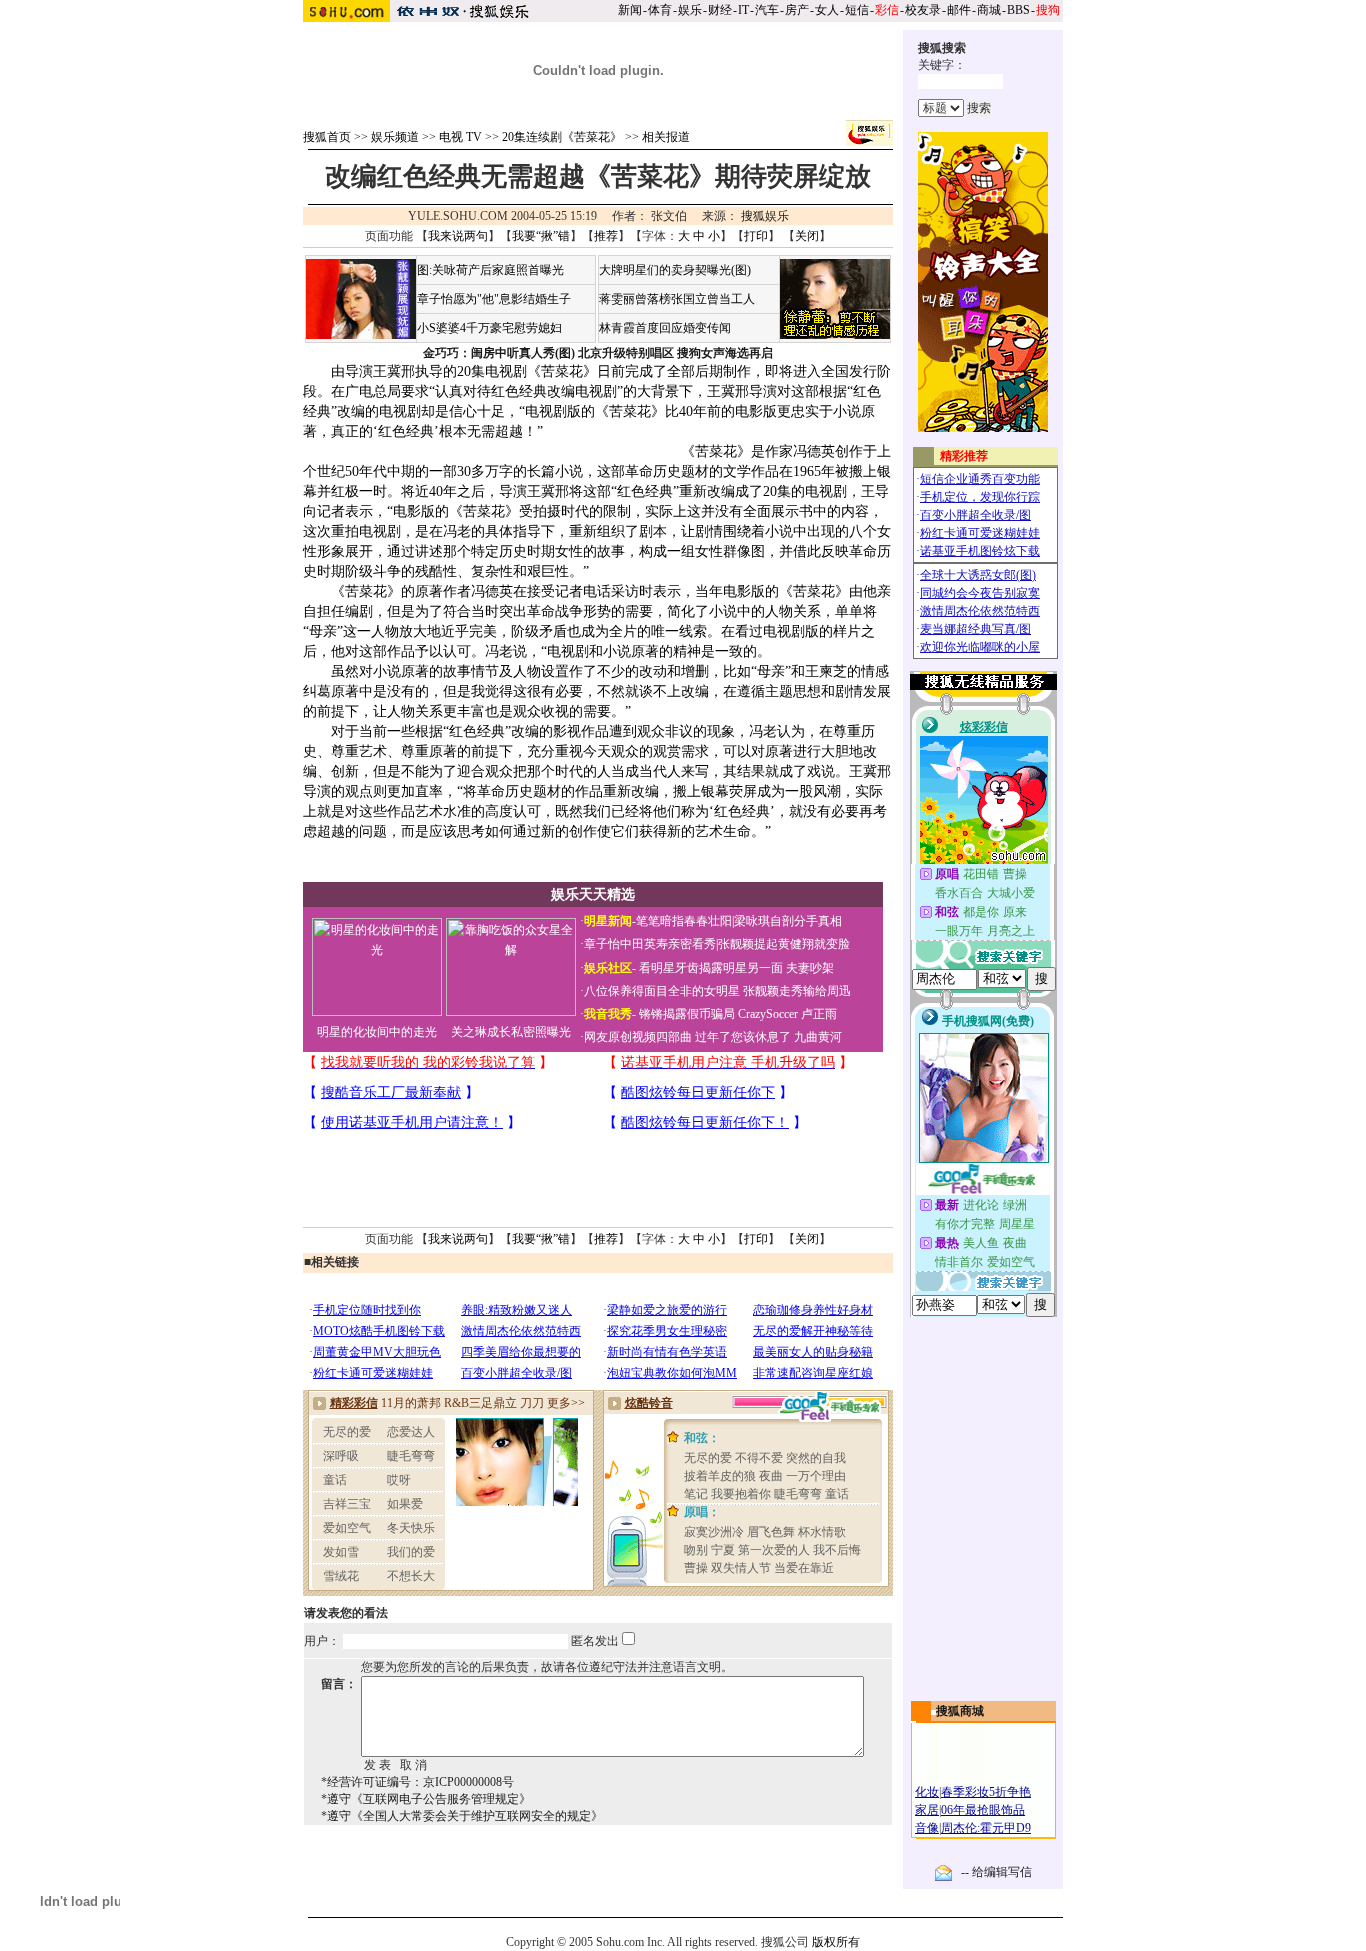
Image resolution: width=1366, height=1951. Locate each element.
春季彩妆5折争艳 (986, 1792)
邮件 (959, 10)
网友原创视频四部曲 (638, 1037)
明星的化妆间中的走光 (377, 1032)
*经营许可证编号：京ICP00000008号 (417, 1782)
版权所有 (836, 1942)
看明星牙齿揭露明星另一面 (709, 968)
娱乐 (690, 10)
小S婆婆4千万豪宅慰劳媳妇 (489, 328)
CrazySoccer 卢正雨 (787, 1014)
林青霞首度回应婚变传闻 (665, 328)
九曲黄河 (818, 1037)
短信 (857, 10)
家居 (927, 1810)
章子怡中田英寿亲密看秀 (650, 944)
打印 (756, 236)
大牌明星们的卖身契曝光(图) (675, 270)
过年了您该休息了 (743, 1037)
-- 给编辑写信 (996, 1872)
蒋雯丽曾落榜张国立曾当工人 (677, 299)
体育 (660, 10)
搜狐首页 (327, 137)
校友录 (923, 10)
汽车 (767, 10)
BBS (1018, 10)
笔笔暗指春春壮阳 (684, 921)
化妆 (927, 1792)
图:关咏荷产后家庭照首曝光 (490, 270)
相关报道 (666, 137)
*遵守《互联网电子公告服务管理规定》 (426, 1799)
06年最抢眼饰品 (983, 1810)
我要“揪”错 (541, 236)
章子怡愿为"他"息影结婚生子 (494, 299)
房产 (797, 10)
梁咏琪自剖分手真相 (788, 921)
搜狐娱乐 (765, 216)
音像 (927, 1828)
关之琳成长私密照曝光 (511, 1032)
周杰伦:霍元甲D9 (986, 1828)
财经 (720, 10)
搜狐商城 (960, 1711)
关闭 (807, 236)
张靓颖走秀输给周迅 (797, 991)
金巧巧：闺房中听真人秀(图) (499, 353)
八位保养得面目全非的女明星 (662, 991)
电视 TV (460, 137)
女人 (827, 10)
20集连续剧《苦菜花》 (562, 137)
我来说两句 (458, 236)
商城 (989, 10)
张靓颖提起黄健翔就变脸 (784, 944)
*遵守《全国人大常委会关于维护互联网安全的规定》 (462, 1816)
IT (743, 10)
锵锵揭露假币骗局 (687, 1014)
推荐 (606, 236)
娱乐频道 (395, 137)
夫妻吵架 (810, 968)
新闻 (630, 10)
